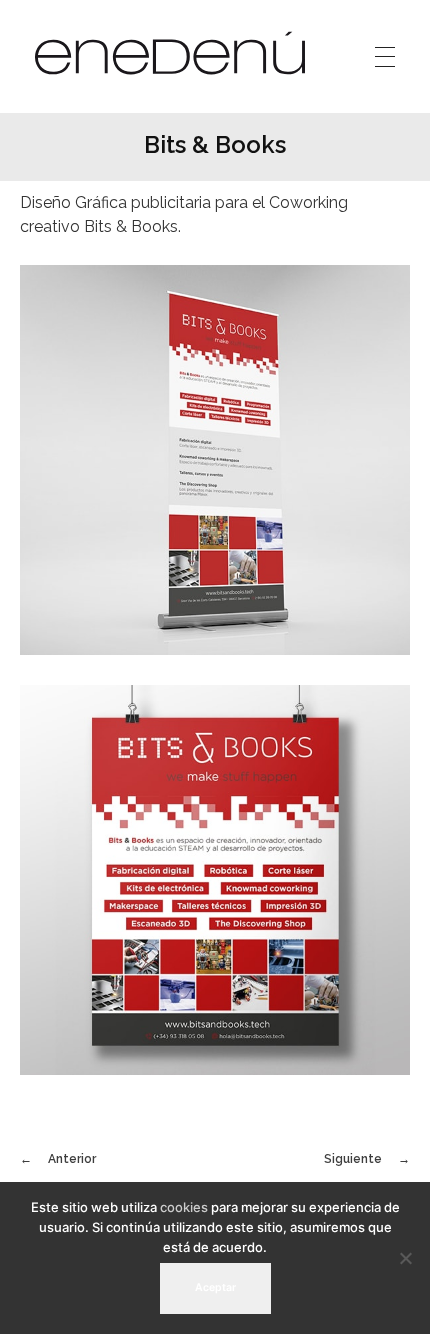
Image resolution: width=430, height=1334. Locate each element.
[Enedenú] (170, 53)
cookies (184, 1207)
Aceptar (215, 1287)
